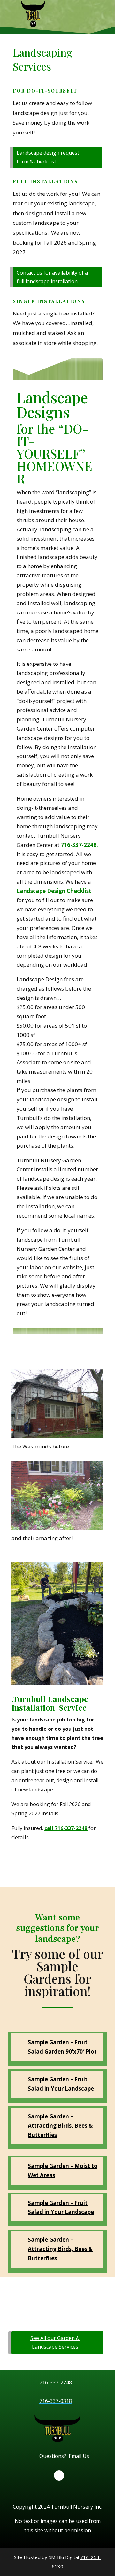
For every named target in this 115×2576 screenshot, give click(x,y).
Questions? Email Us (64, 2456)
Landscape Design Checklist (54, 891)
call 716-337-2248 (66, 1828)
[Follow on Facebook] (59, 2475)
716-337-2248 (79, 845)
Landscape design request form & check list (48, 157)
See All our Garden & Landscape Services (55, 2342)
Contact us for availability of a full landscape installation (52, 277)
